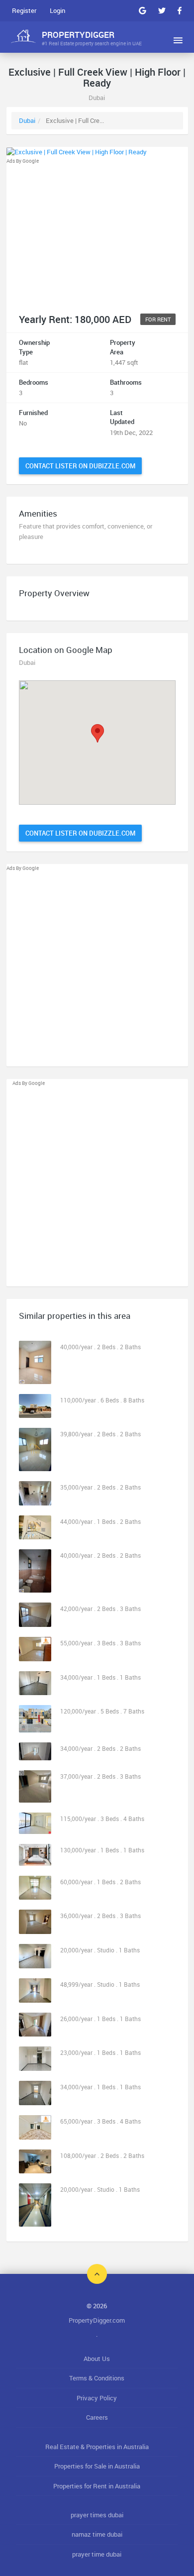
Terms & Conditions (97, 2378)
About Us (97, 2359)
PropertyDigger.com (97, 2320)
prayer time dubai (97, 2554)
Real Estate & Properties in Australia (97, 2447)
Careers (97, 2417)
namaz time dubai (97, 2534)
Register (24, 10)
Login (57, 10)
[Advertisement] (97, 235)
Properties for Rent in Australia (97, 2486)
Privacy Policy (97, 2398)
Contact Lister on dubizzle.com (80, 466)
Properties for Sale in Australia (97, 2466)
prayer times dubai (97, 2515)
